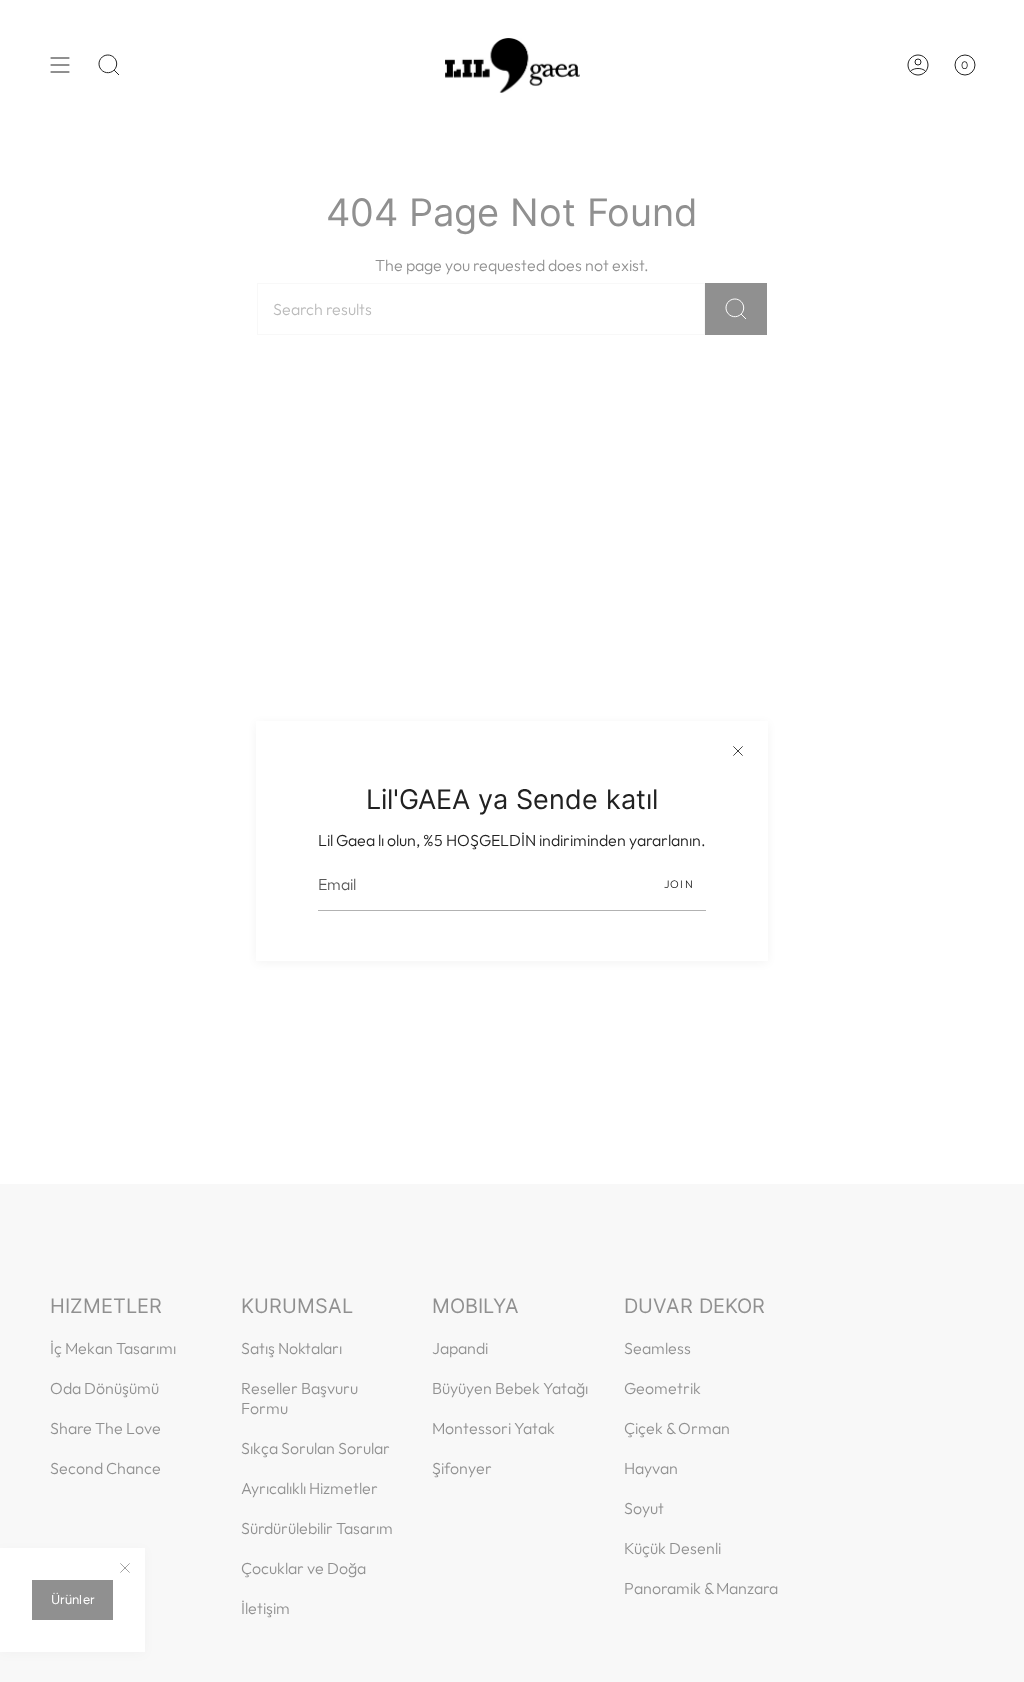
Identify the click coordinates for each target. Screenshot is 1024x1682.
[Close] (738, 751)
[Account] (918, 65)
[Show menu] (60, 65)
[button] (109, 65)
